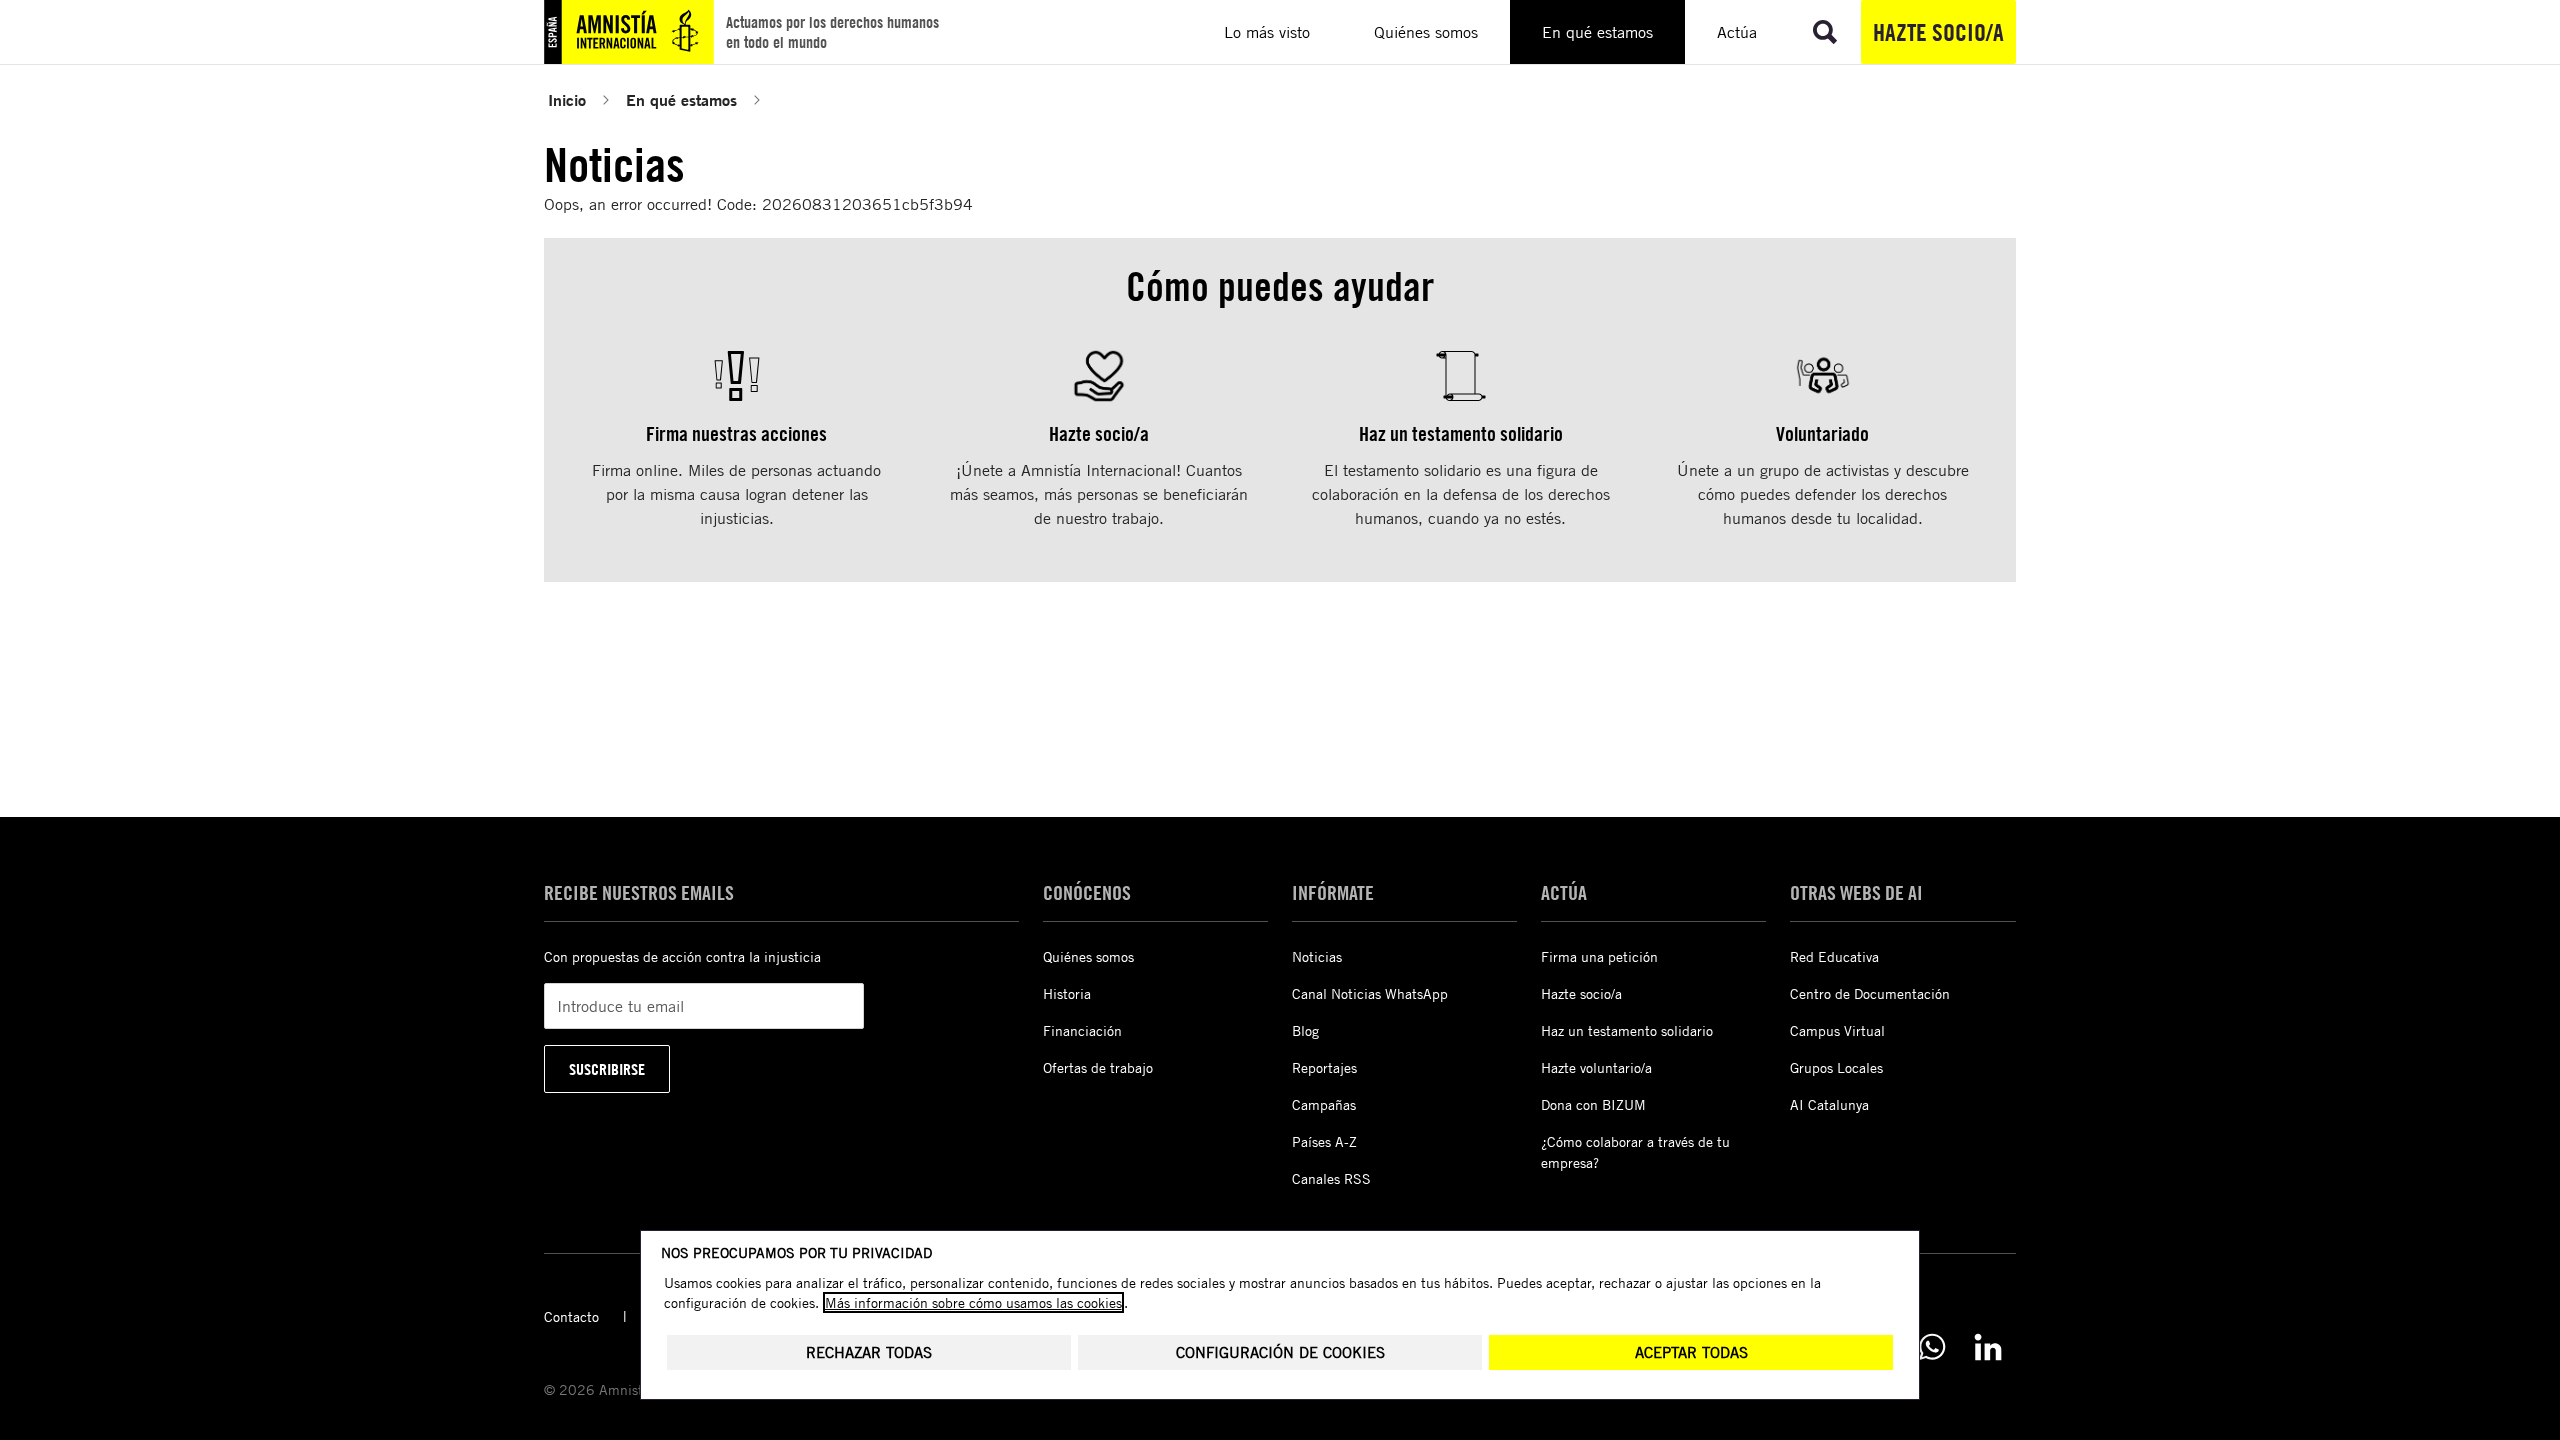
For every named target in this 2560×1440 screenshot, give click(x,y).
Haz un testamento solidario (1627, 1030)
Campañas (1324, 1104)
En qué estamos (681, 99)
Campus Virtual (1837, 1030)
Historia (1067, 993)
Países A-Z (1324, 1141)
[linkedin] (1988, 1347)
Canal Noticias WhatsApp (1370, 993)
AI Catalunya (1829, 1104)
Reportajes (1324, 1067)
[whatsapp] (1932, 1347)
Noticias (1317, 956)
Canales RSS (1331, 1178)
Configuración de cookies (1280, 1352)
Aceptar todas (1691, 1352)
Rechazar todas (869, 1352)
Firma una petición (1599, 956)
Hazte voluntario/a (1596, 1067)
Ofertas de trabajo (1098, 1067)
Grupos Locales (1836, 1067)
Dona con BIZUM (1593, 1104)
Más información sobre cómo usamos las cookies (973, 1302)
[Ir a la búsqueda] (1825, 32)
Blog (1305, 1030)
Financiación (1082, 1030)
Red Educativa (1834, 956)
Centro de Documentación (1870, 993)
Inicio (567, 99)
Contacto (571, 1316)
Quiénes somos (1088, 956)
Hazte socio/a (1938, 32)
